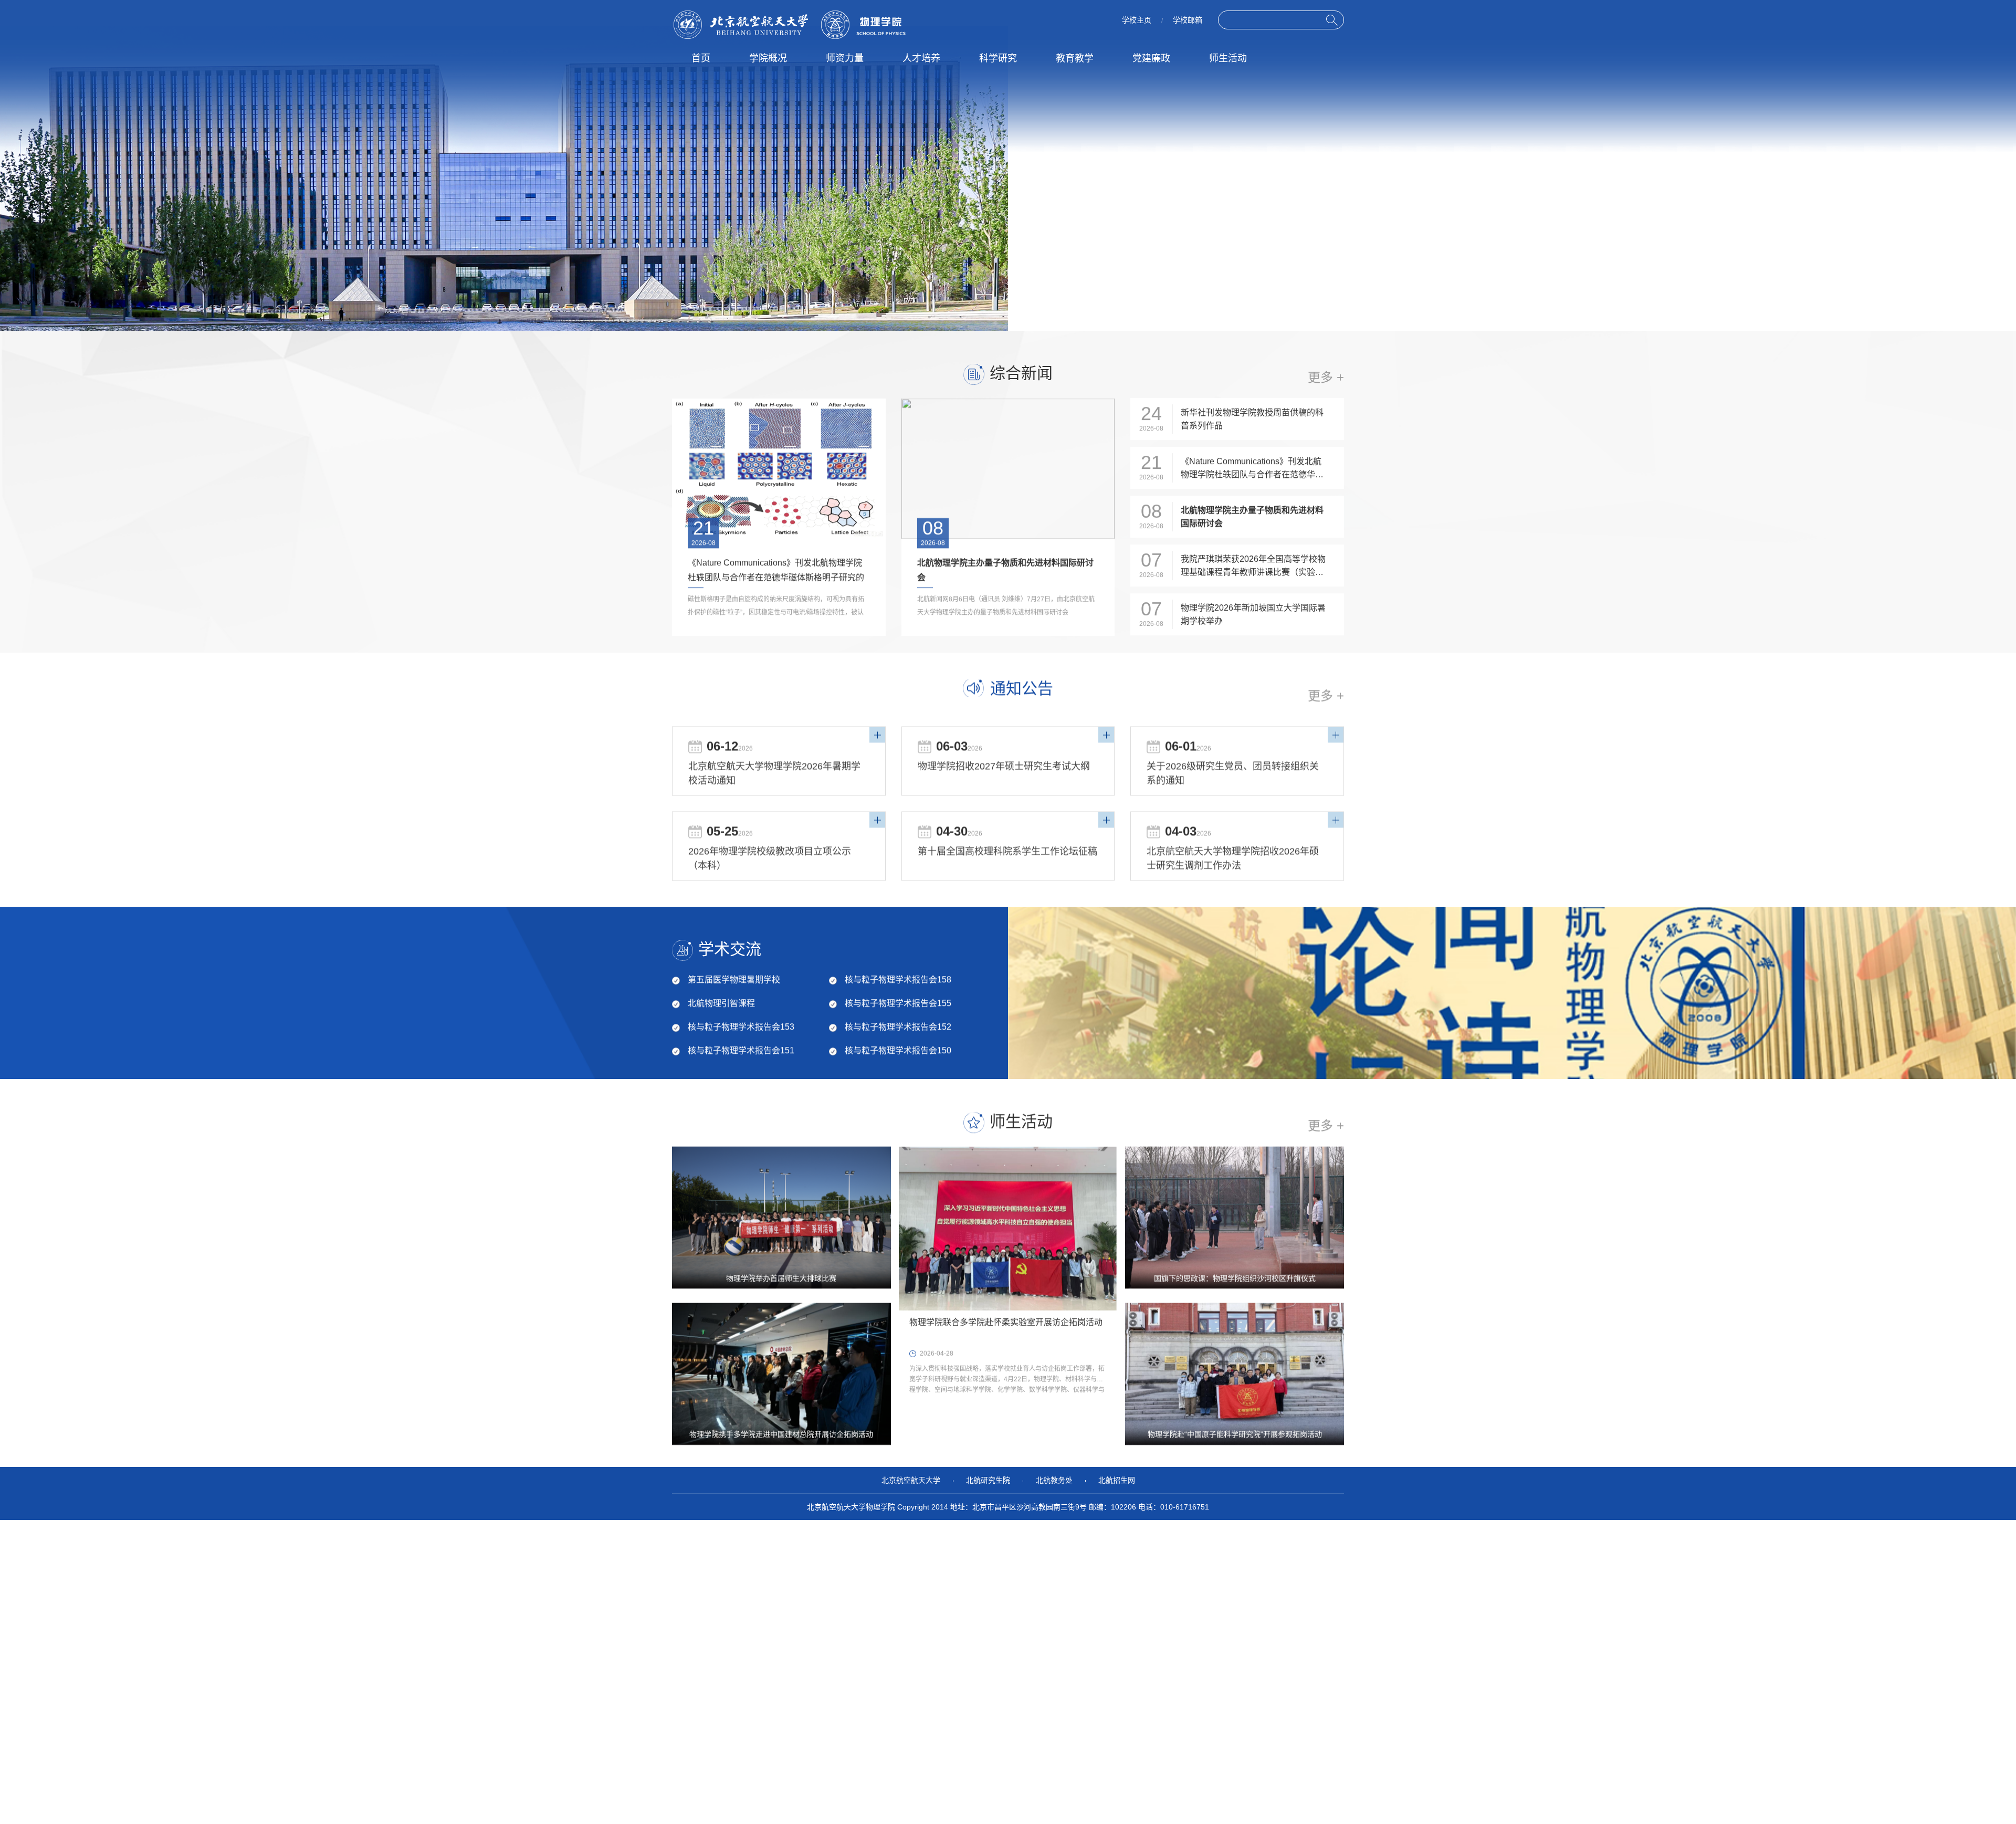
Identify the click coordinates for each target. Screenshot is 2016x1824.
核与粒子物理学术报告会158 (898, 979)
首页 (701, 58)
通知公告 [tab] (1022, 688)
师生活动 (1228, 58)
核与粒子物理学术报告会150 (898, 1050)
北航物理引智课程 (721, 1003)
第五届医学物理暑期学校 (734, 979)
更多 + (1326, 695)
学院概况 (768, 58)
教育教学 (1075, 58)
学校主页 (1137, 20)
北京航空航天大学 (911, 1480)
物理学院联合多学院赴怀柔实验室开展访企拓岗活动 (1006, 1322)
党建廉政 (1151, 58)
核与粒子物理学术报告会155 (898, 1003)
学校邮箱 (1188, 20)
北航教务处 (1054, 1480)
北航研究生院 (988, 1480)
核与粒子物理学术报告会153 (741, 1027)
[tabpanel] (1008, 179)
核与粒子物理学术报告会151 (741, 1050)
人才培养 (921, 58)
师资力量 (845, 58)
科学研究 (998, 58)
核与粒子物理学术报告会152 (898, 1027)
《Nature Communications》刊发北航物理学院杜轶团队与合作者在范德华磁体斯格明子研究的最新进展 (776, 577)
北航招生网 (1117, 1480)
